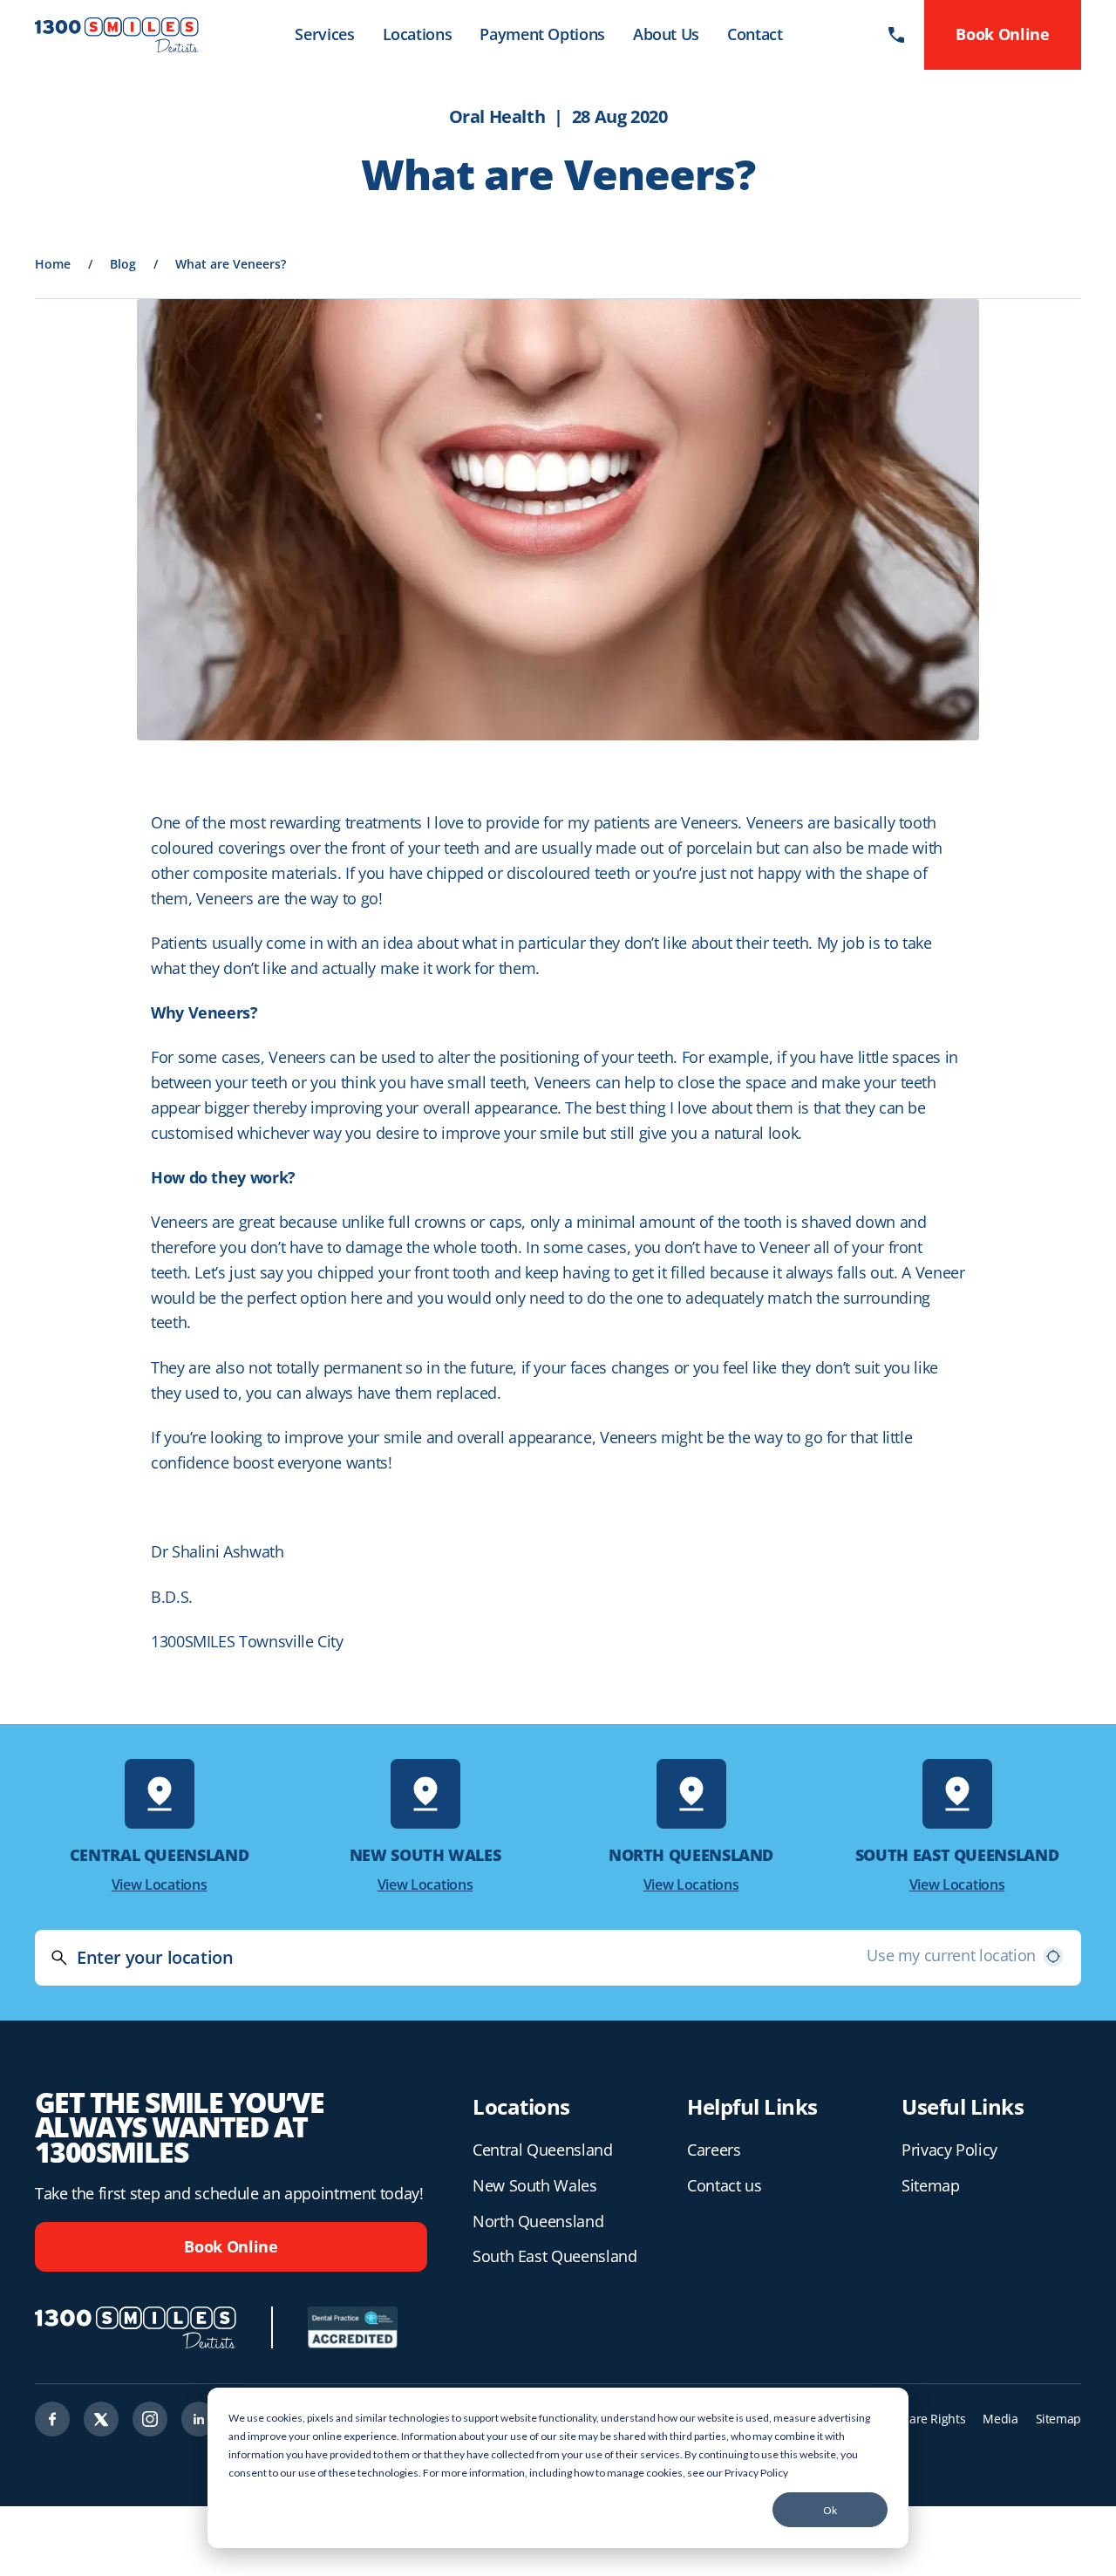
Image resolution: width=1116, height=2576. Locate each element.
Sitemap (930, 2185)
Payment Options (542, 34)
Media (1000, 2419)
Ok (830, 2510)
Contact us (724, 2185)
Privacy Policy (756, 2473)
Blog (123, 264)
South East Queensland (555, 2256)
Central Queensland (543, 2150)
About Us (666, 34)
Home (53, 264)
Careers (714, 2150)
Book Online (231, 2246)
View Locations (160, 1884)
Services (324, 34)
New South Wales (535, 2185)
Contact (755, 34)
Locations (418, 34)
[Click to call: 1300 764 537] (896, 35)
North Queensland (538, 2221)
